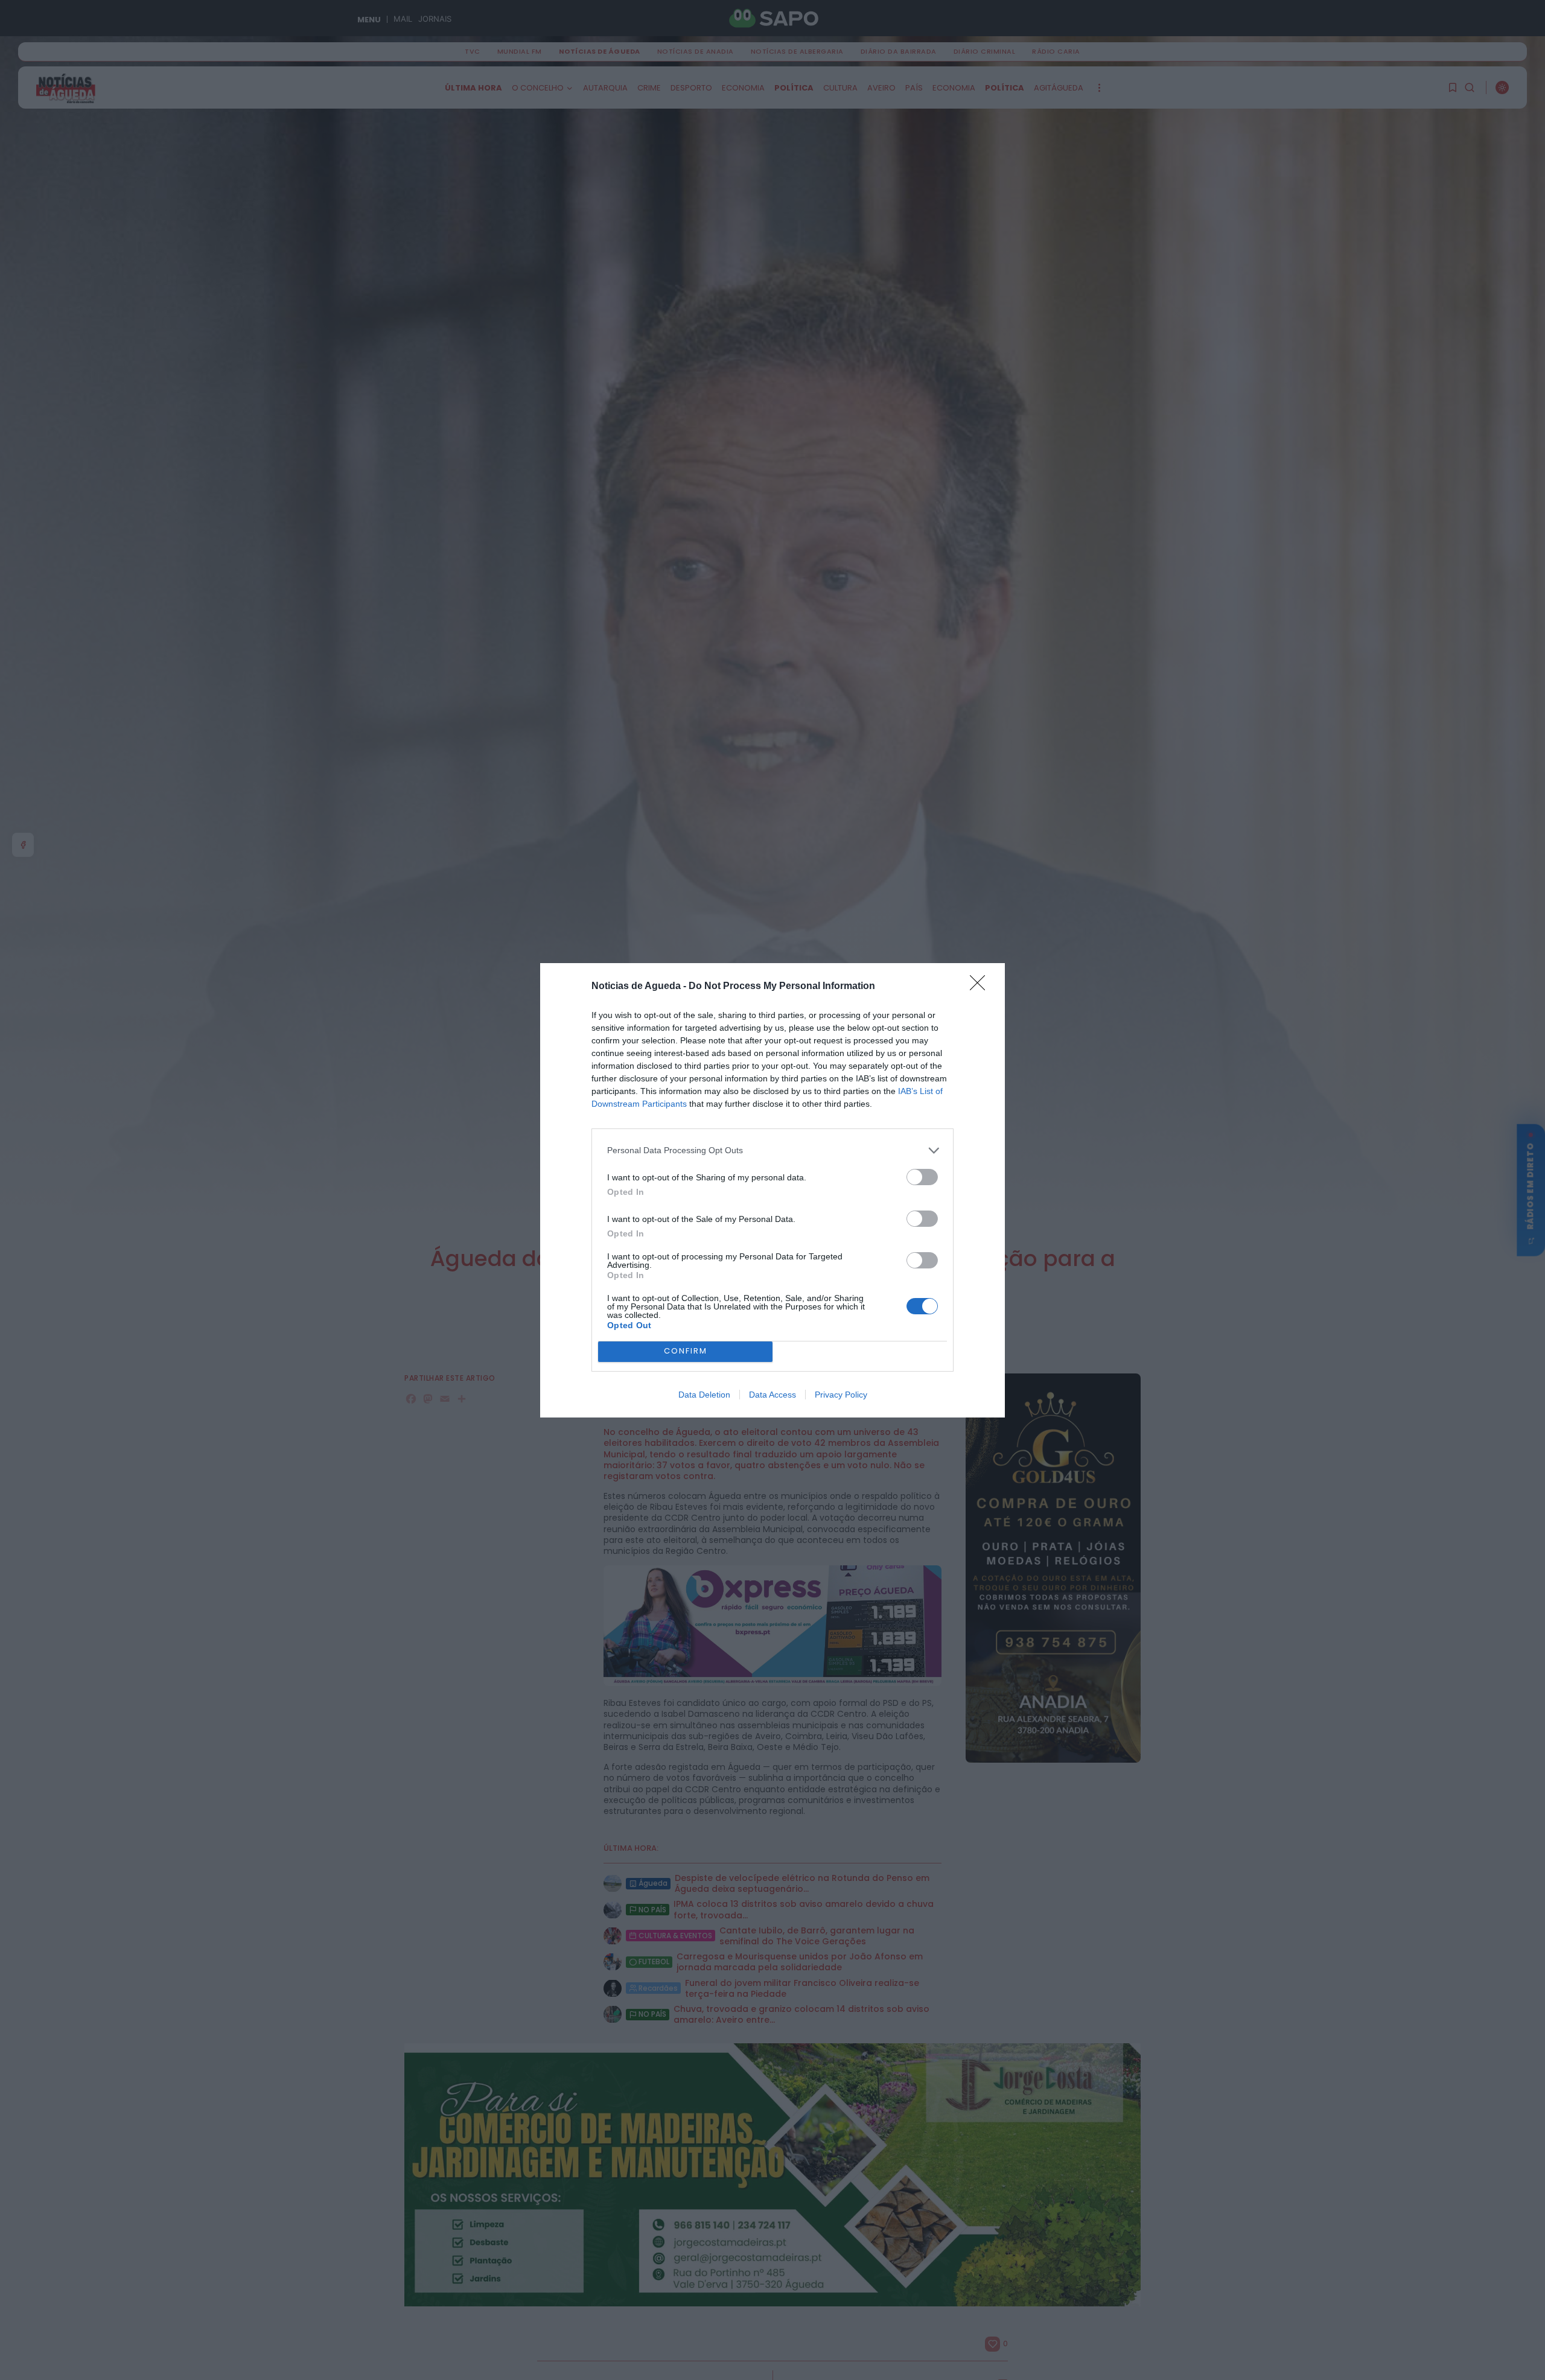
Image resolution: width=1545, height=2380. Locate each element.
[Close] (981, 987)
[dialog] (772, 1190)
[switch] (922, 1177)
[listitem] (772, 1150)
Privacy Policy (841, 1395)
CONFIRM (686, 1351)
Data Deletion (704, 1395)
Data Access (772, 1395)
